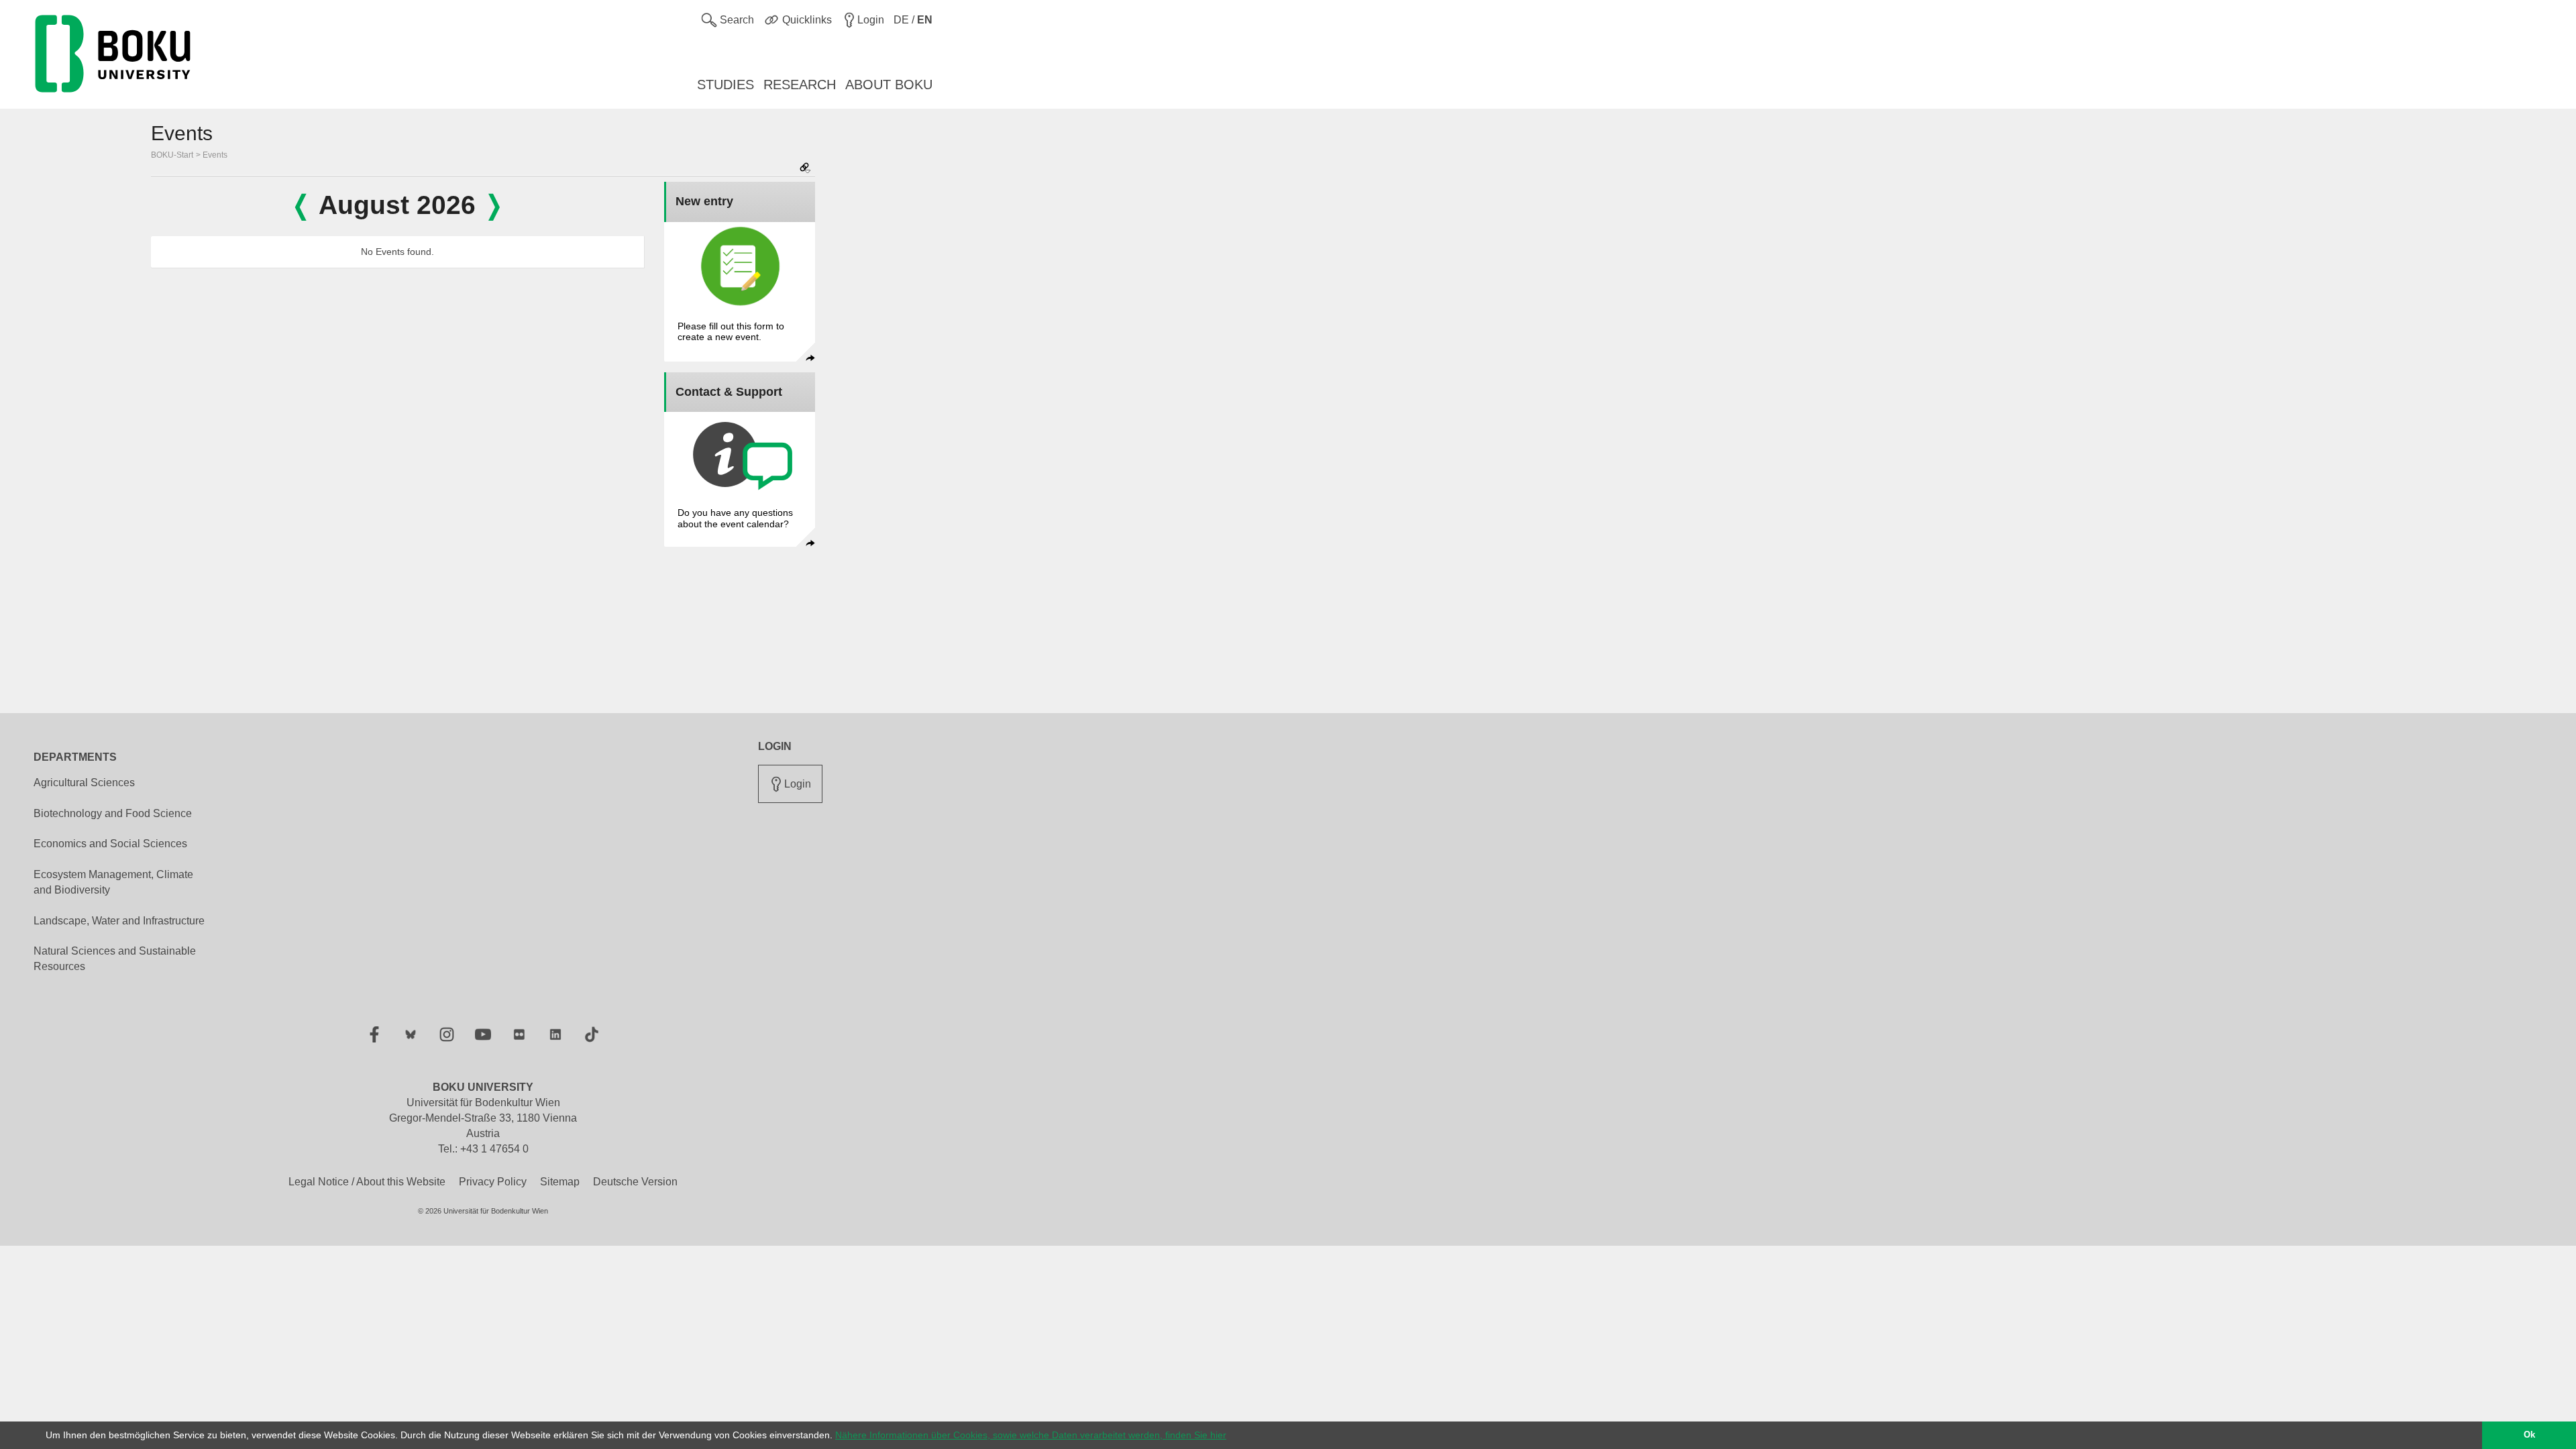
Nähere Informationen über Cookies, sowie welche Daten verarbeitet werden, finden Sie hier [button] (1031, 1435)
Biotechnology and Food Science (113, 813)
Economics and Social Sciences (110, 844)
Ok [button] (2529, 1435)
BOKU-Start (172, 155)
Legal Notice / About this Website (367, 1182)
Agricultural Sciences (84, 783)
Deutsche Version (635, 1182)
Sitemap (560, 1182)
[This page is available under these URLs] (805, 169)
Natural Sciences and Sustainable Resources (115, 959)
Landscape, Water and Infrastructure (119, 921)
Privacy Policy (493, 1182)
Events (215, 155)
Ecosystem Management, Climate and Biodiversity (113, 882)
